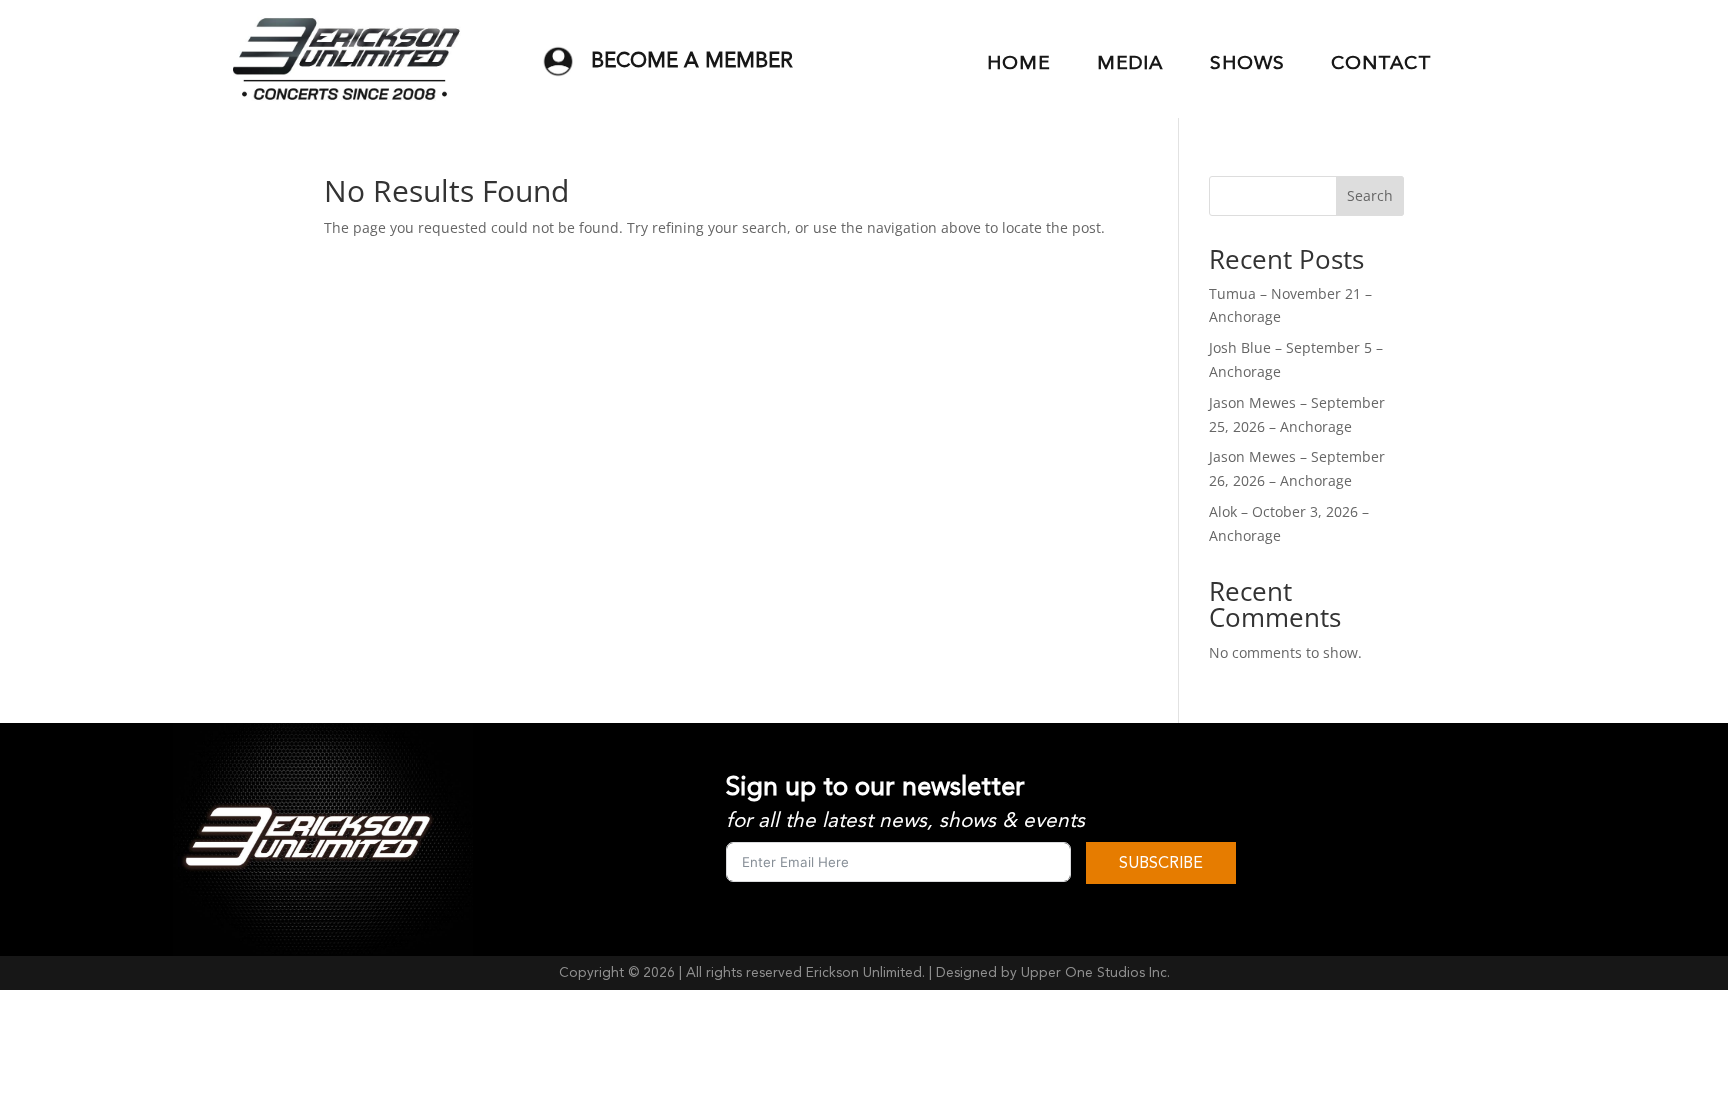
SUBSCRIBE (1161, 863)
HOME (1019, 63)
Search (1370, 195)
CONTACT (1381, 63)
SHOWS (1247, 63)
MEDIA (1130, 63)
